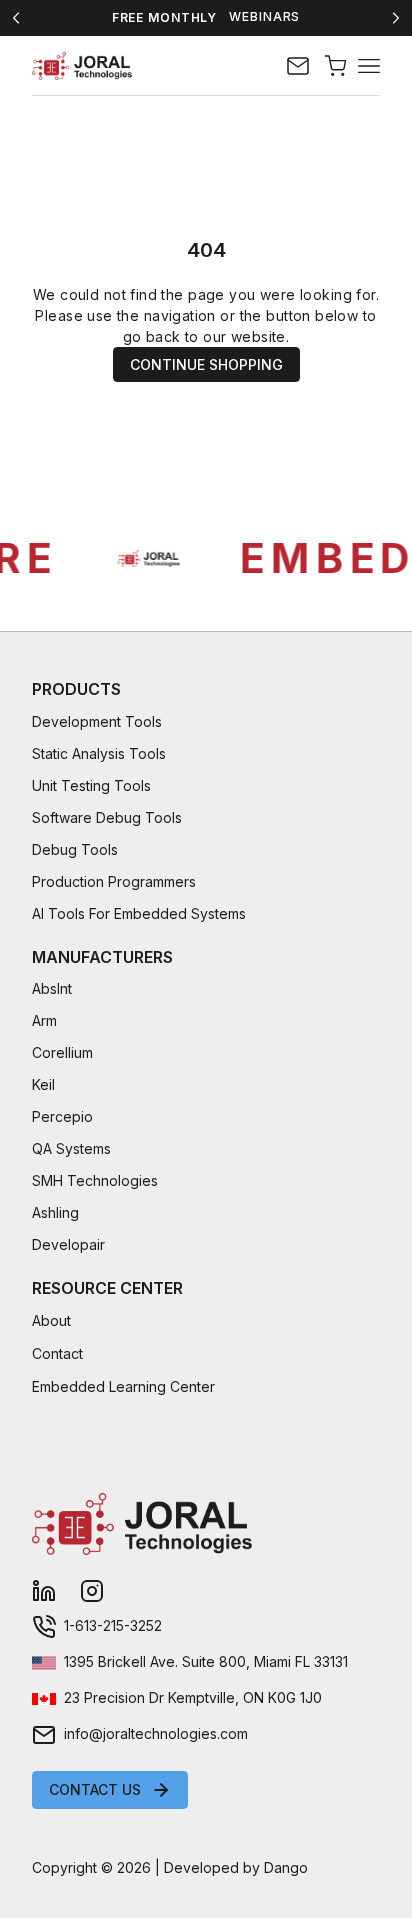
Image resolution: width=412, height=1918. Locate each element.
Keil (43, 1084)
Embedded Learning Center (123, 1386)
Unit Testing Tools (91, 785)
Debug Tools (75, 849)
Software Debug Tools (107, 817)
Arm (44, 1020)
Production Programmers (114, 881)
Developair (68, 1244)
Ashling (55, 1212)
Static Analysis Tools (99, 753)
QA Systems (71, 1148)
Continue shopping (206, 364)
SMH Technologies (95, 1180)
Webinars (264, 17)
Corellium (62, 1052)
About (51, 1320)
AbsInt (52, 988)
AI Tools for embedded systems (139, 913)
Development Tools (97, 721)
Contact (57, 1353)
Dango (286, 1867)
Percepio (62, 1116)
